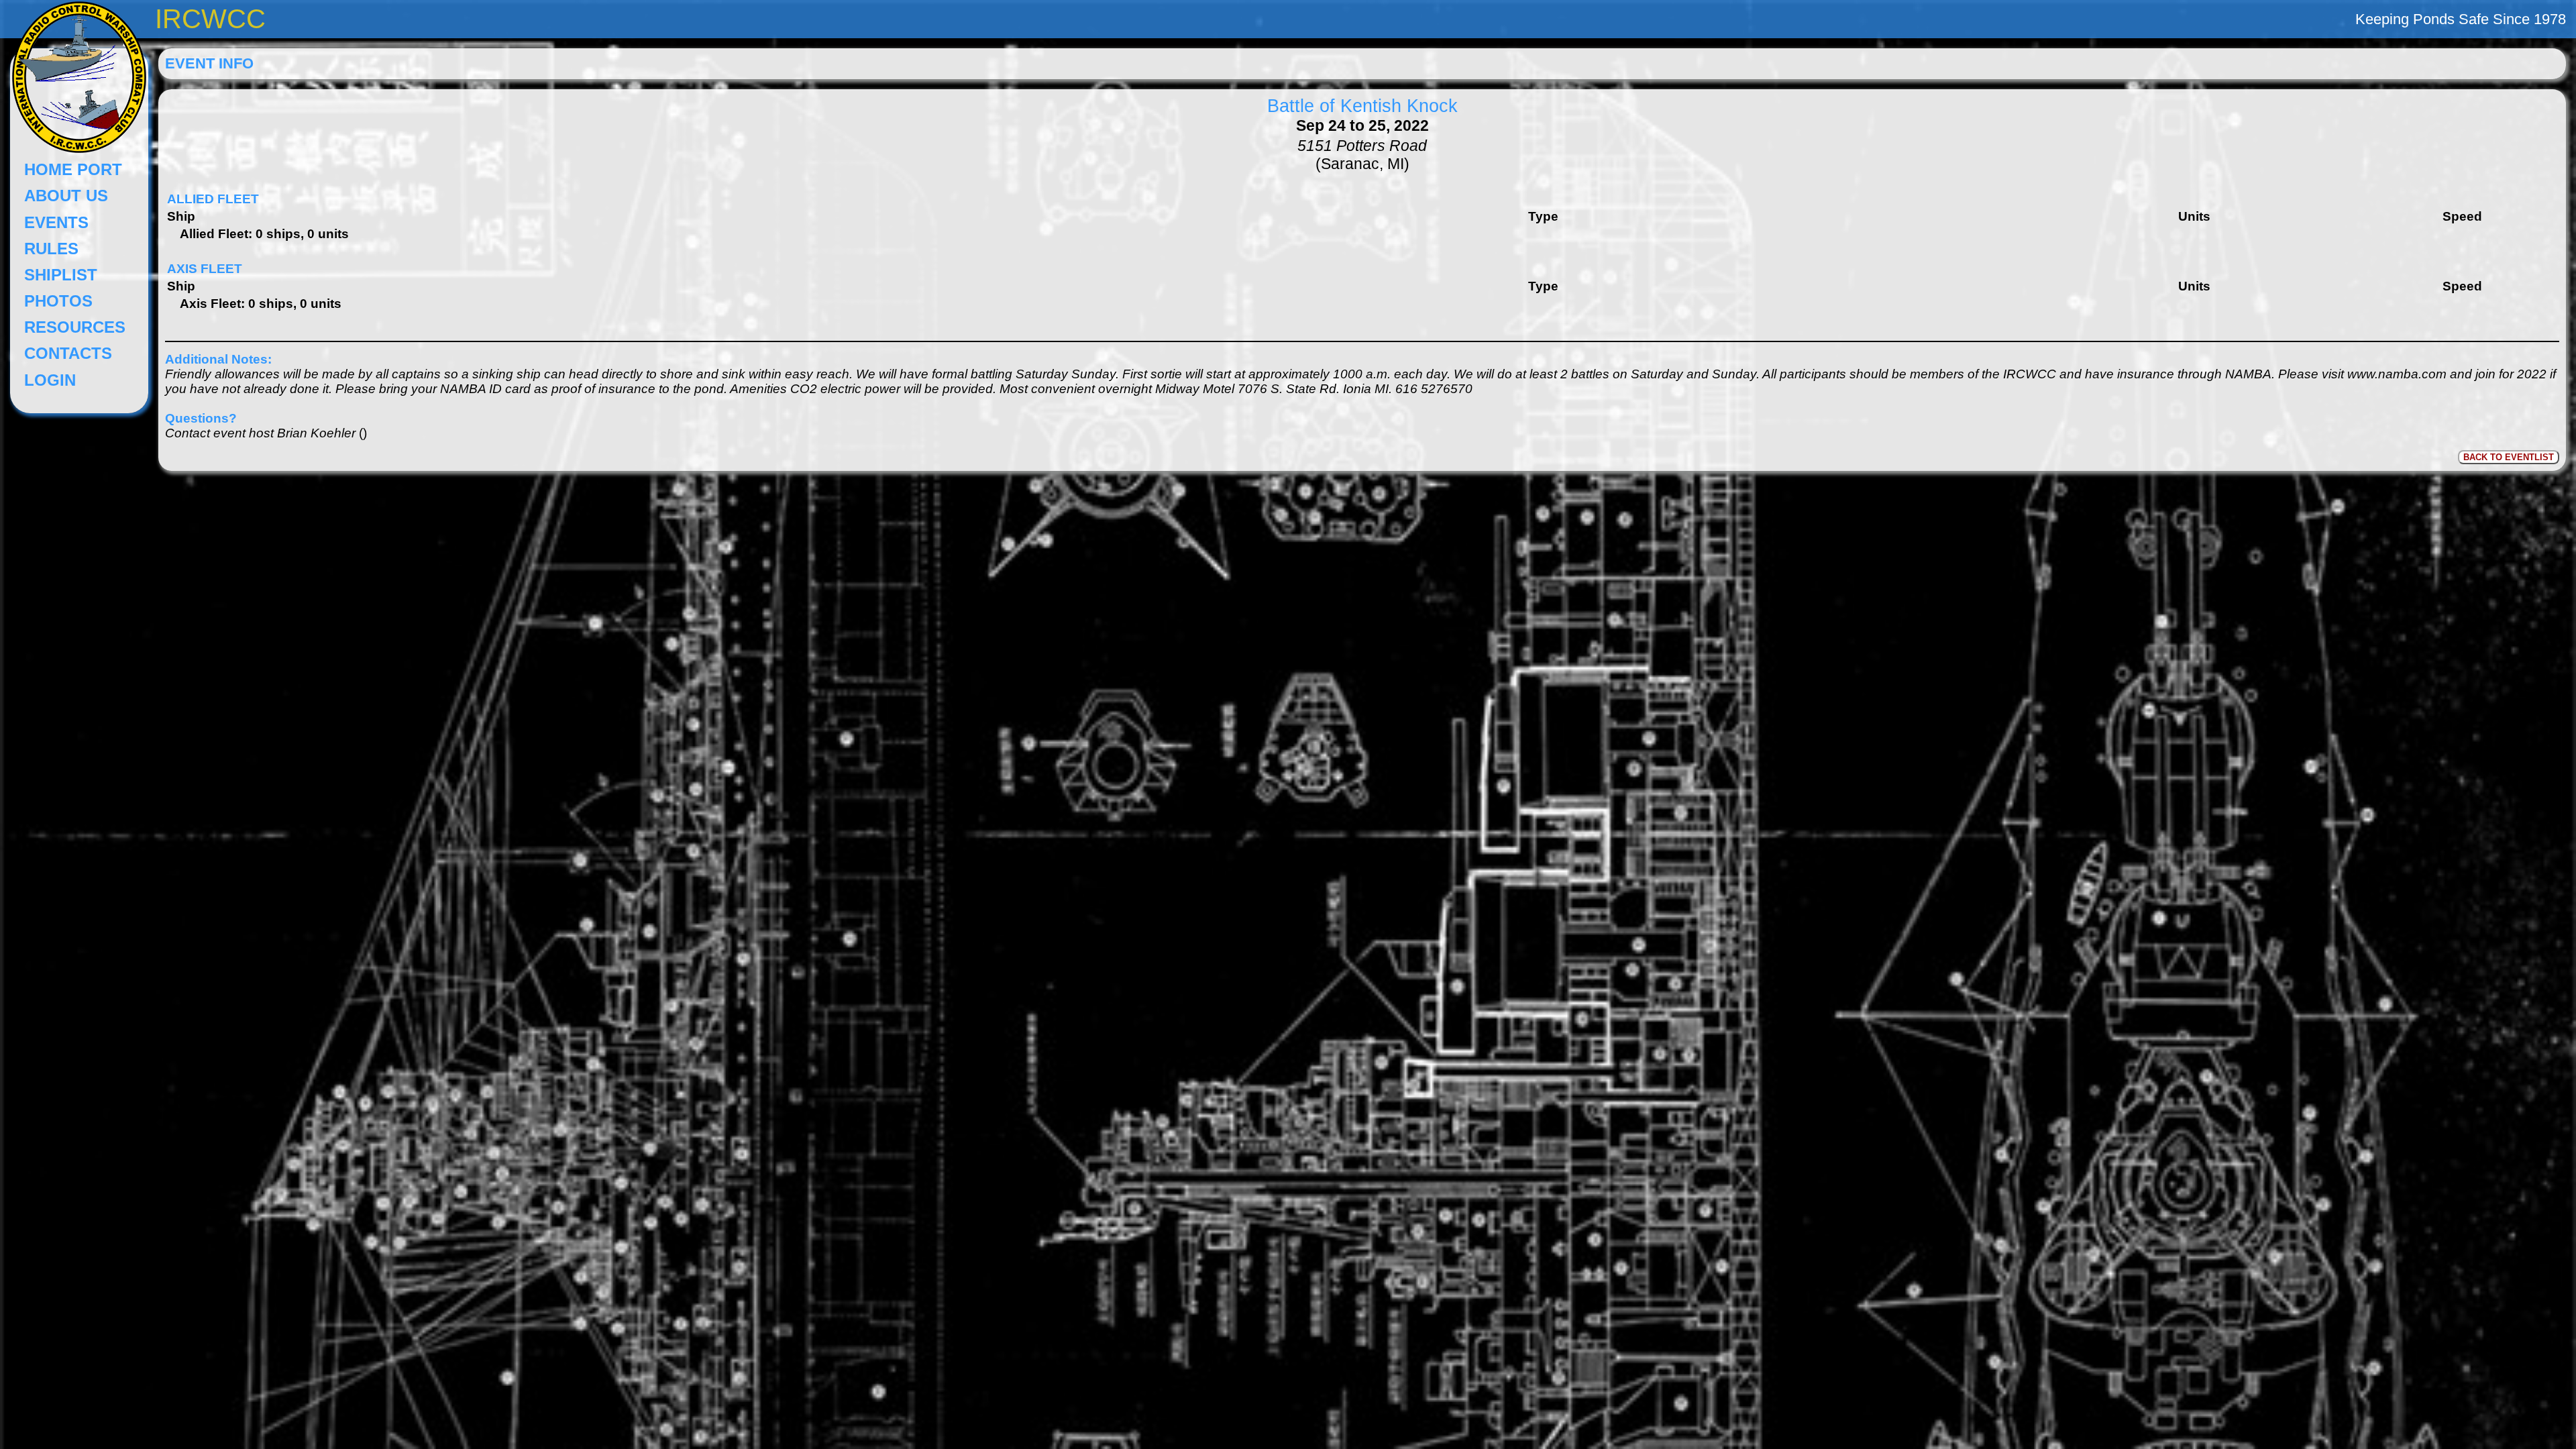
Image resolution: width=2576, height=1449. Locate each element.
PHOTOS (58, 301)
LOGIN (50, 380)
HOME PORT (73, 169)
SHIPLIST (61, 275)
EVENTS (56, 222)
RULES (51, 249)
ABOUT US (66, 196)
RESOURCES (75, 327)
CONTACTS (68, 353)
